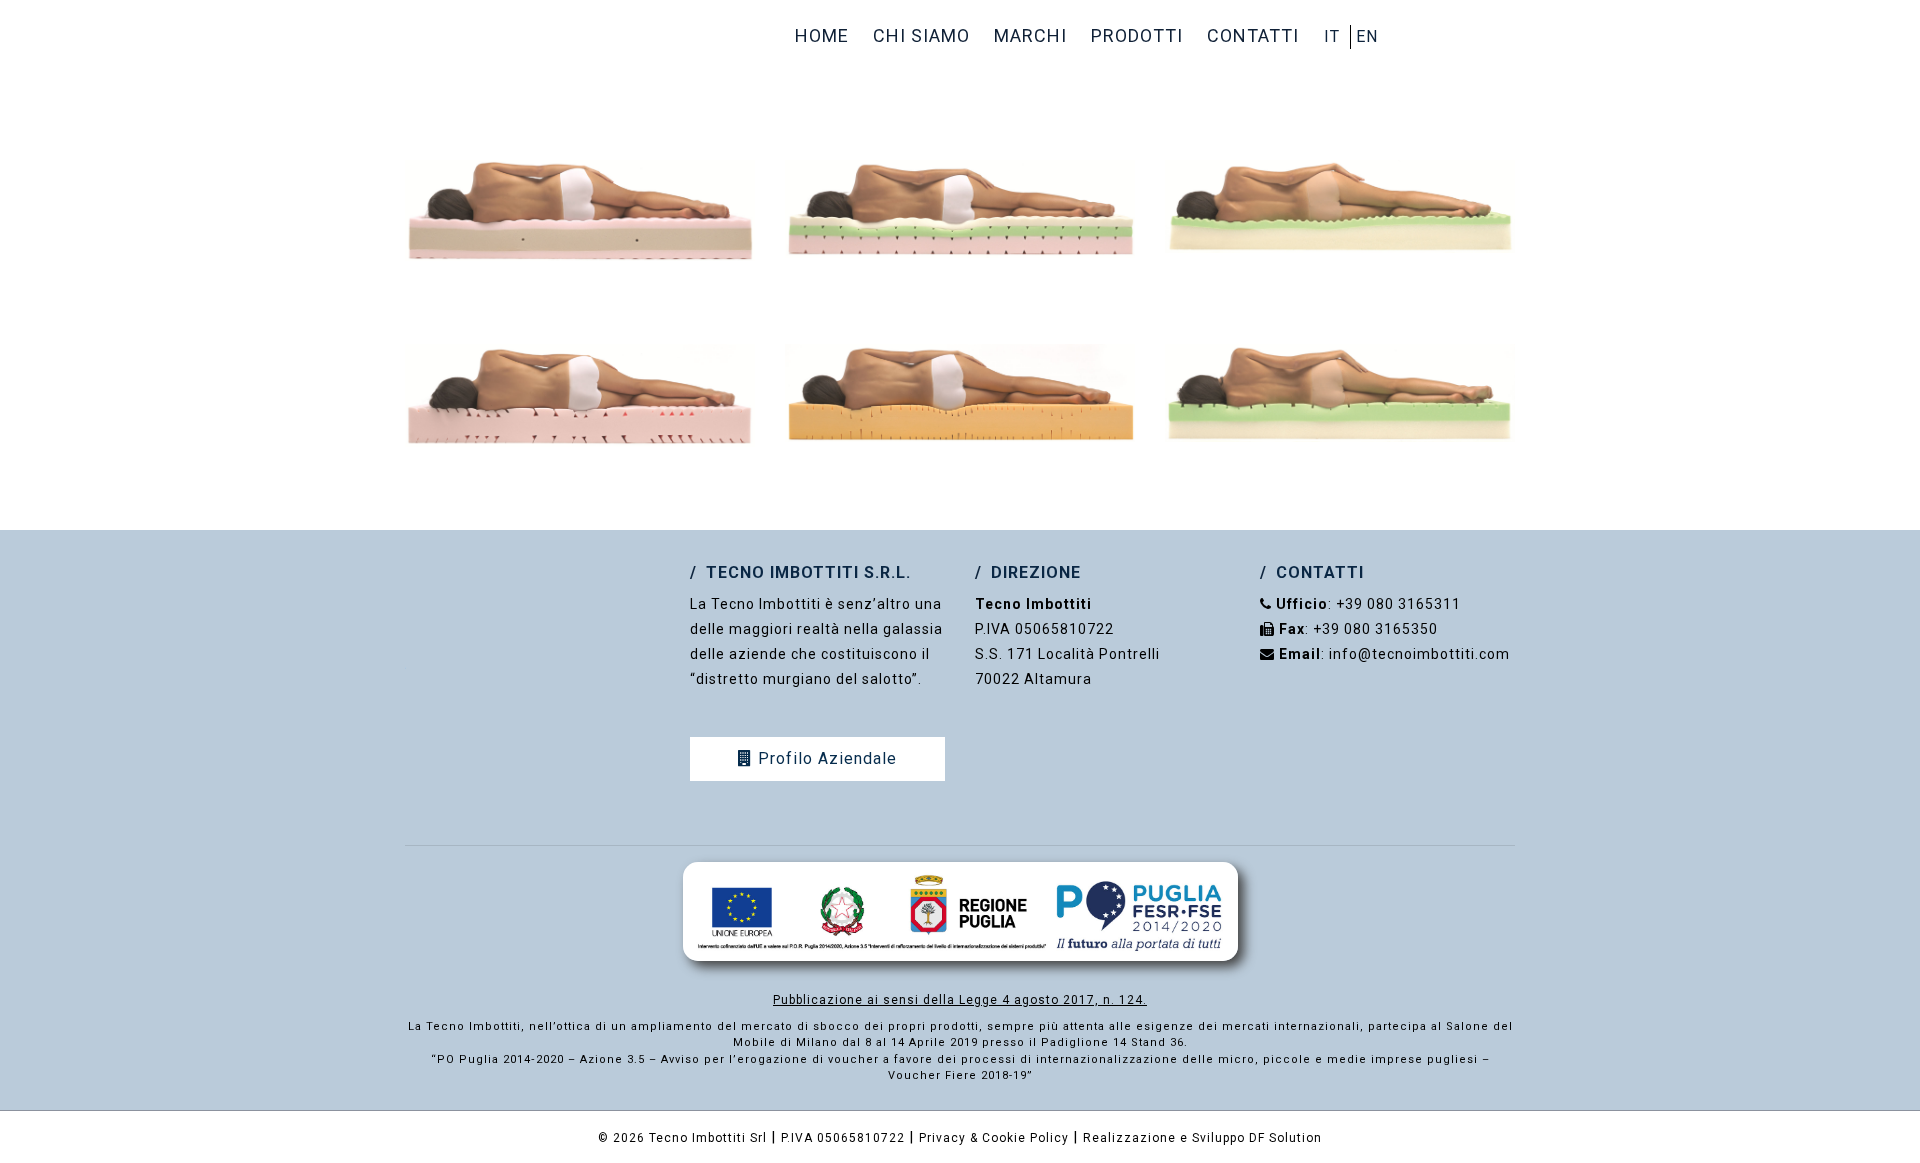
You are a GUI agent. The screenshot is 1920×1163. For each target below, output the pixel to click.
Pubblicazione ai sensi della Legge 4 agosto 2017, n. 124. (960, 1000)
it (1332, 36)
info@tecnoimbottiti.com (1419, 654)
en (1367, 36)
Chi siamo (921, 35)
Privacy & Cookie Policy (994, 1138)
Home (822, 35)
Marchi (1030, 35)
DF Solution (1285, 1138)
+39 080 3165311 (1398, 604)
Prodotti (1137, 35)
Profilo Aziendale (825, 758)
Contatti (1253, 35)
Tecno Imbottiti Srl (708, 1138)
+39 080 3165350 (1375, 629)
